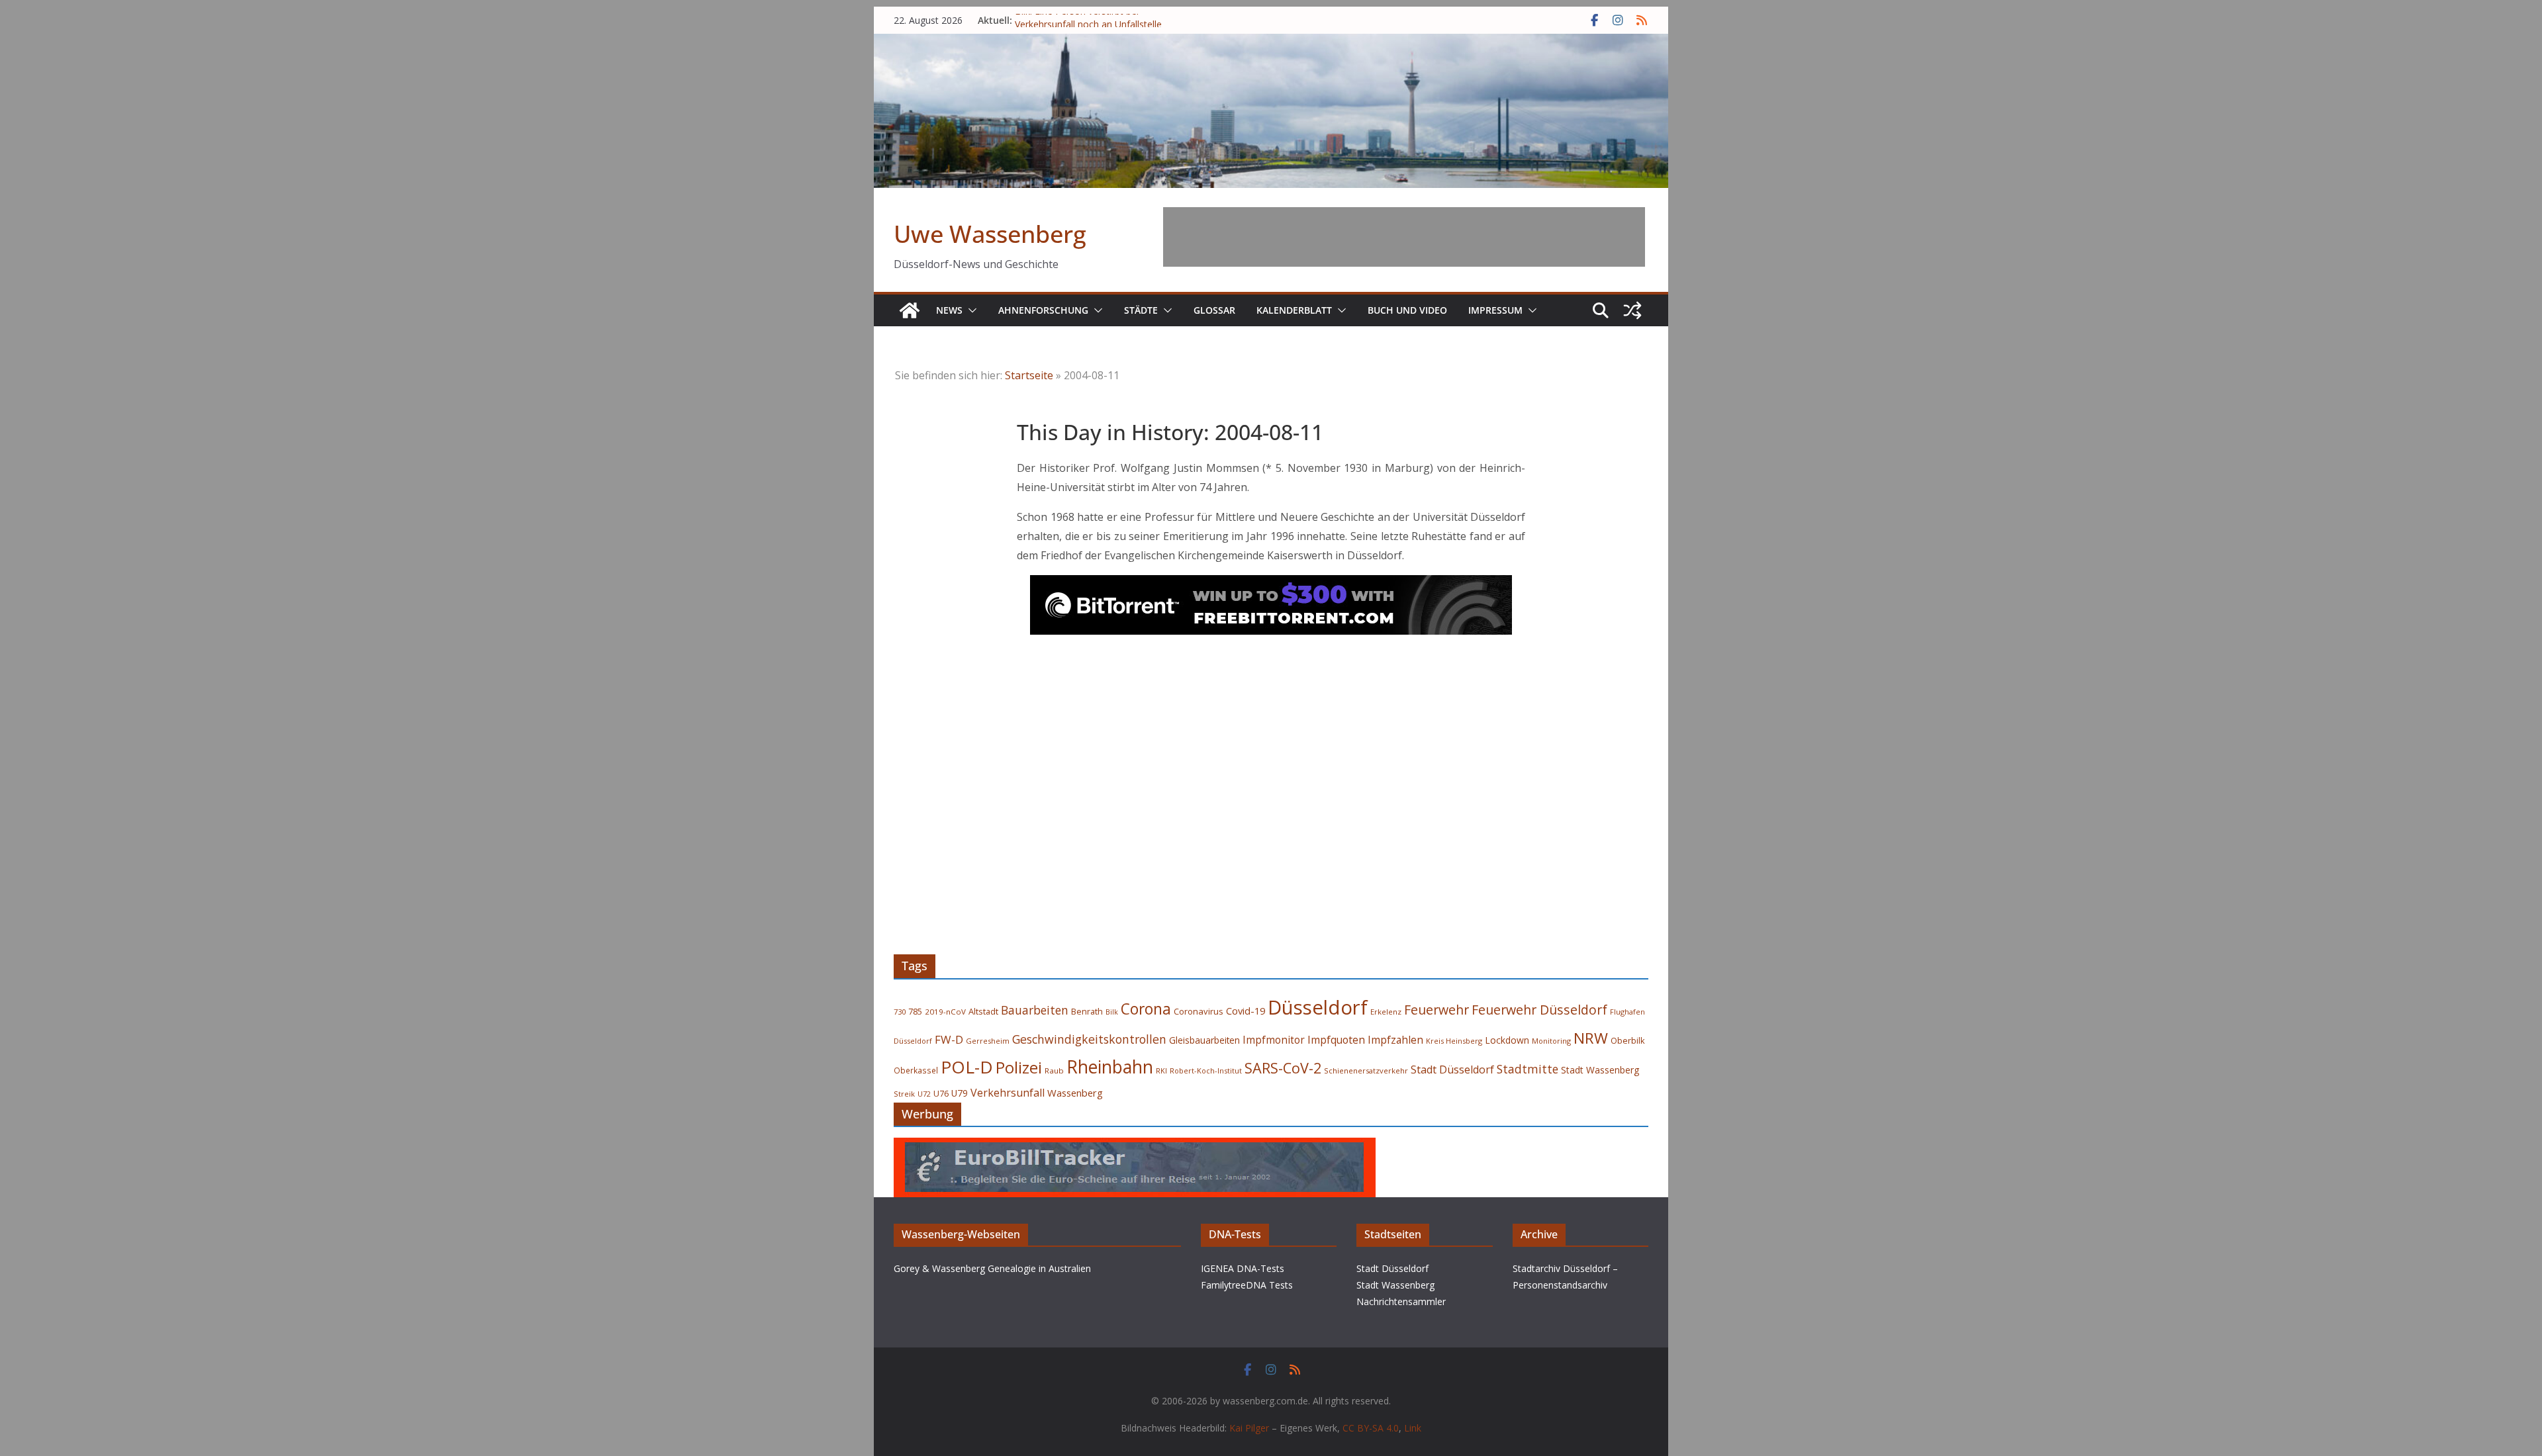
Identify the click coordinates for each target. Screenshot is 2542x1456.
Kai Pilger (1249, 1428)
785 (915, 1011)
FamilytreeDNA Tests (1247, 1285)
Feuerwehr (1436, 1010)
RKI (1161, 1070)
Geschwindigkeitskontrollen (1089, 1039)
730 (900, 1012)
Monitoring (1551, 1041)
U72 (924, 1094)
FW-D (949, 1039)
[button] (970, 310)
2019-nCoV (945, 1012)
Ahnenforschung (1043, 310)
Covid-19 (1246, 1011)
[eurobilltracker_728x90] (1135, 1147)
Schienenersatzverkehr (1366, 1070)
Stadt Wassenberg (1600, 1070)
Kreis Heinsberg (1454, 1041)
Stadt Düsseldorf (1452, 1069)
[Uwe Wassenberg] (910, 310)
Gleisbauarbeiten (1204, 1040)
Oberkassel (916, 1070)
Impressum (1495, 310)
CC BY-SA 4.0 (1371, 1428)
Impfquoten (1336, 1040)
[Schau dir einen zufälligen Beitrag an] (1632, 310)
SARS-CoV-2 (1283, 1068)
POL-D (967, 1067)
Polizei (1019, 1068)
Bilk (1112, 1012)
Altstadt (983, 1011)
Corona (1146, 1009)
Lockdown (1507, 1040)
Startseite (1029, 375)
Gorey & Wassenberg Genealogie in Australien (992, 1268)
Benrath (1087, 1012)
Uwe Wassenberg (990, 234)
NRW (1591, 1038)
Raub (1054, 1070)
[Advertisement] (1404, 237)
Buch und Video (1407, 310)
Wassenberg (1075, 1093)
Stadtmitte (1528, 1069)
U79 (960, 1093)
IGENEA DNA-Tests (1243, 1268)
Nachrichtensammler (1401, 1301)
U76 (941, 1094)
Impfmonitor (1274, 1040)
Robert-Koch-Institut (1206, 1070)
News (949, 310)
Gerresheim (988, 1041)
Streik (904, 1094)
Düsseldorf (1318, 1007)
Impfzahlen (1395, 1040)
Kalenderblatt (1294, 310)
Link (1413, 1428)
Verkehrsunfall (1008, 1093)
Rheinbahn (1110, 1067)
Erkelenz (1386, 1012)
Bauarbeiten (1035, 1010)
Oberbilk (1628, 1040)
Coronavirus (1199, 1011)
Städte (1141, 310)
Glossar (1214, 310)
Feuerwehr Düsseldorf (1539, 1010)
